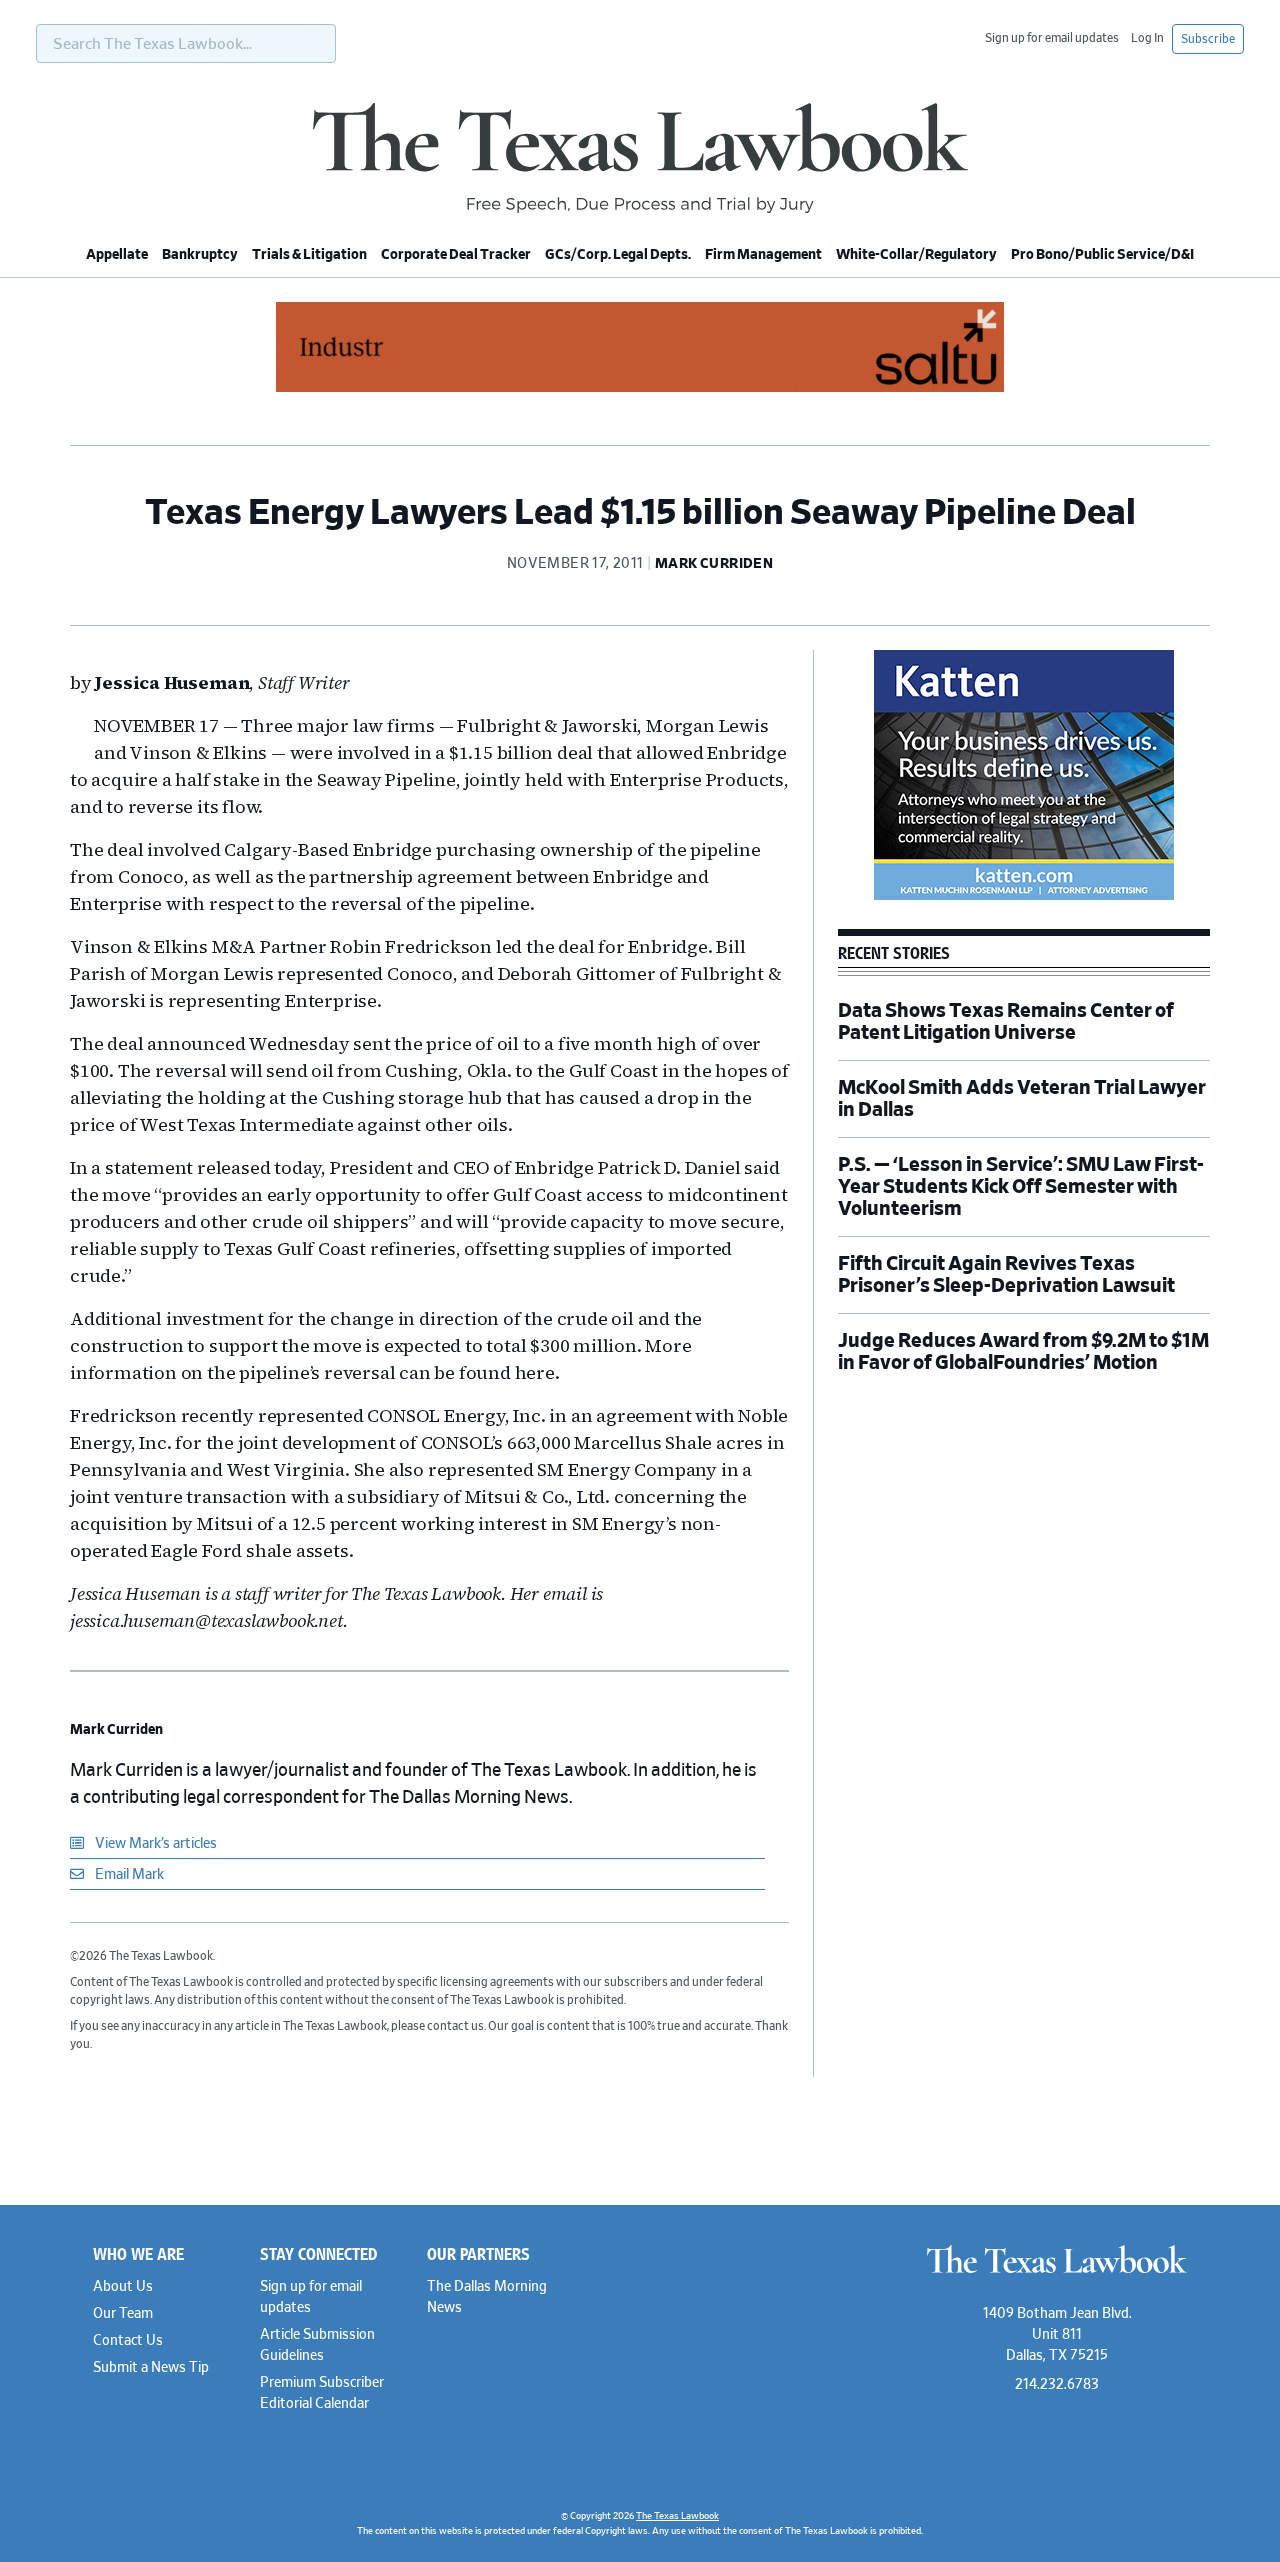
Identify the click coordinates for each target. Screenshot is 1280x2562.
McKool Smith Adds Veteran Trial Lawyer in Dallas (1022, 1099)
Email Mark (128, 1875)
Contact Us (128, 2341)
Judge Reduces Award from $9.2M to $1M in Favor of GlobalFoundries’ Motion (1023, 1352)
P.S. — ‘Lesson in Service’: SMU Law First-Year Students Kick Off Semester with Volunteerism (1021, 1187)
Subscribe (1208, 39)
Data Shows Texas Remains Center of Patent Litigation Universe (1006, 1022)
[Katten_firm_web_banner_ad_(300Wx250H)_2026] (1024, 897)
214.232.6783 (1057, 2385)
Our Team (123, 2314)
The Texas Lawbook (640, 158)
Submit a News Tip (151, 2368)
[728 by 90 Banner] (640, 389)
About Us (123, 2287)
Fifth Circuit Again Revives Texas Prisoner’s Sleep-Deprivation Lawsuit (1008, 1275)
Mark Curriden (116, 1730)
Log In (1147, 38)
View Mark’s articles (154, 1844)
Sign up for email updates (1052, 38)
